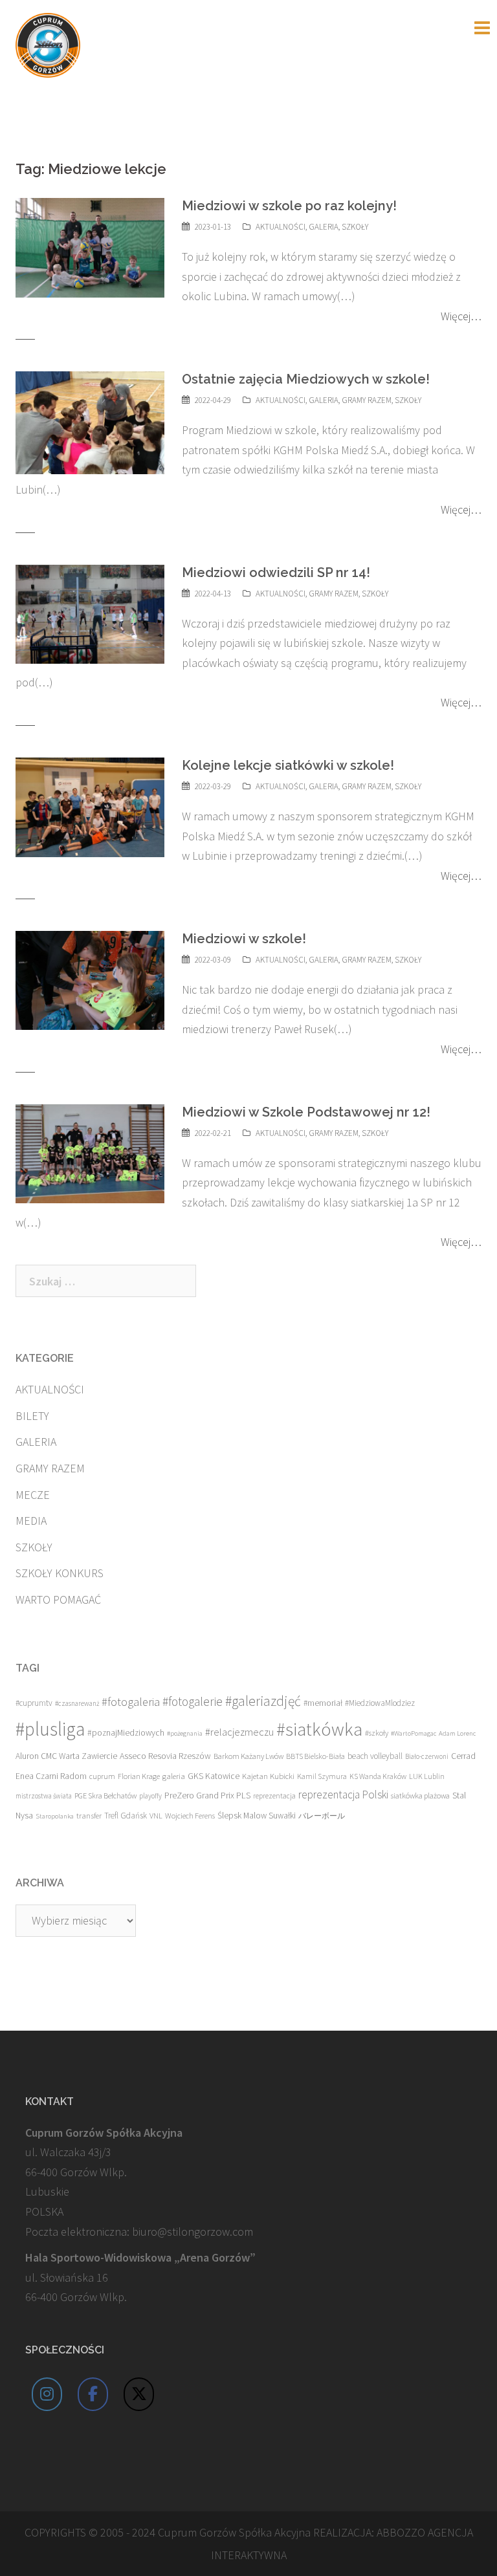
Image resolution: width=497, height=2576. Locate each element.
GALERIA (324, 227)
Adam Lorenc (457, 1733)
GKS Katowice (214, 1776)
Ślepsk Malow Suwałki (257, 1816)
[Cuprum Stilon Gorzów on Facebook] (93, 2394)
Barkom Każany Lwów (248, 1756)
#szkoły (377, 1733)
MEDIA (31, 1521)
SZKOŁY (355, 227)
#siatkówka (319, 1729)
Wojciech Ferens (190, 1816)
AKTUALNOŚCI (281, 227)
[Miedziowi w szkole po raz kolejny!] (90, 246)
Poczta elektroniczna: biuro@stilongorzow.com (139, 2232)
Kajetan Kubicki (268, 1776)
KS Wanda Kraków (378, 1776)
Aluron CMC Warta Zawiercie (66, 1756)
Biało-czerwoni (427, 1756)
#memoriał (323, 1703)
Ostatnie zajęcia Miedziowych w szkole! (306, 379)
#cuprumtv (34, 1703)
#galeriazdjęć (263, 1701)
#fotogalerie (193, 1701)
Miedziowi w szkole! (244, 939)
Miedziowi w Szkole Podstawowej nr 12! (306, 1112)
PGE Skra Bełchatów (105, 1796)
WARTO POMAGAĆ (58, 1599)
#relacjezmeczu (239, 1732)
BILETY (32, 1416)
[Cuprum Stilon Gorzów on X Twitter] (139, 2394)
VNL (156, 1816)
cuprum (102, 1776)
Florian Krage (139, 1776)
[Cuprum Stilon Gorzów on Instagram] (47, 2394)
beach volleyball (375, 1756)
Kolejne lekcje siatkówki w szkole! (288, 765)
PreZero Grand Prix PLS (207, 1795)
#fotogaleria (131, 1702)
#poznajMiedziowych (126, 1733)
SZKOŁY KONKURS (60, 1573)
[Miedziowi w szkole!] (90, 979)
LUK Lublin (427, 1776)
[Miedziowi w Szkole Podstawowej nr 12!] (90, 1152)
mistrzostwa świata (44, 1796)
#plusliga (50, 1729)
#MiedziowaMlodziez (380, 1703)
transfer (89, 1815)
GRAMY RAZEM (367, 400)
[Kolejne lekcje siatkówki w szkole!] (90, 806)
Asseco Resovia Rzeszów (165, 1756)
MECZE (33, 1495)
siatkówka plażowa (420, 1796)
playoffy (150, 1796)
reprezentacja (274, 1796)
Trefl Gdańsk (126, 1816)
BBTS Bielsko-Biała (315, 1756)
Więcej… (461, 316)
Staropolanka (55, 1816)
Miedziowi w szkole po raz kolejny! (289, 206)
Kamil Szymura (322, 1776)
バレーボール (322, 1816)
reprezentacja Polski (343, 1795)
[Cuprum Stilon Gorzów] (48, 44)
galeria (174, 1776)
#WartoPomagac (414, 1733)
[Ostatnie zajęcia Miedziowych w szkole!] (90, 421)
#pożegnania (185, 1733)
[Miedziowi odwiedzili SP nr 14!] (90, 613)
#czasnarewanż (77, 1703)
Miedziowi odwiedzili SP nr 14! (276, 573)
